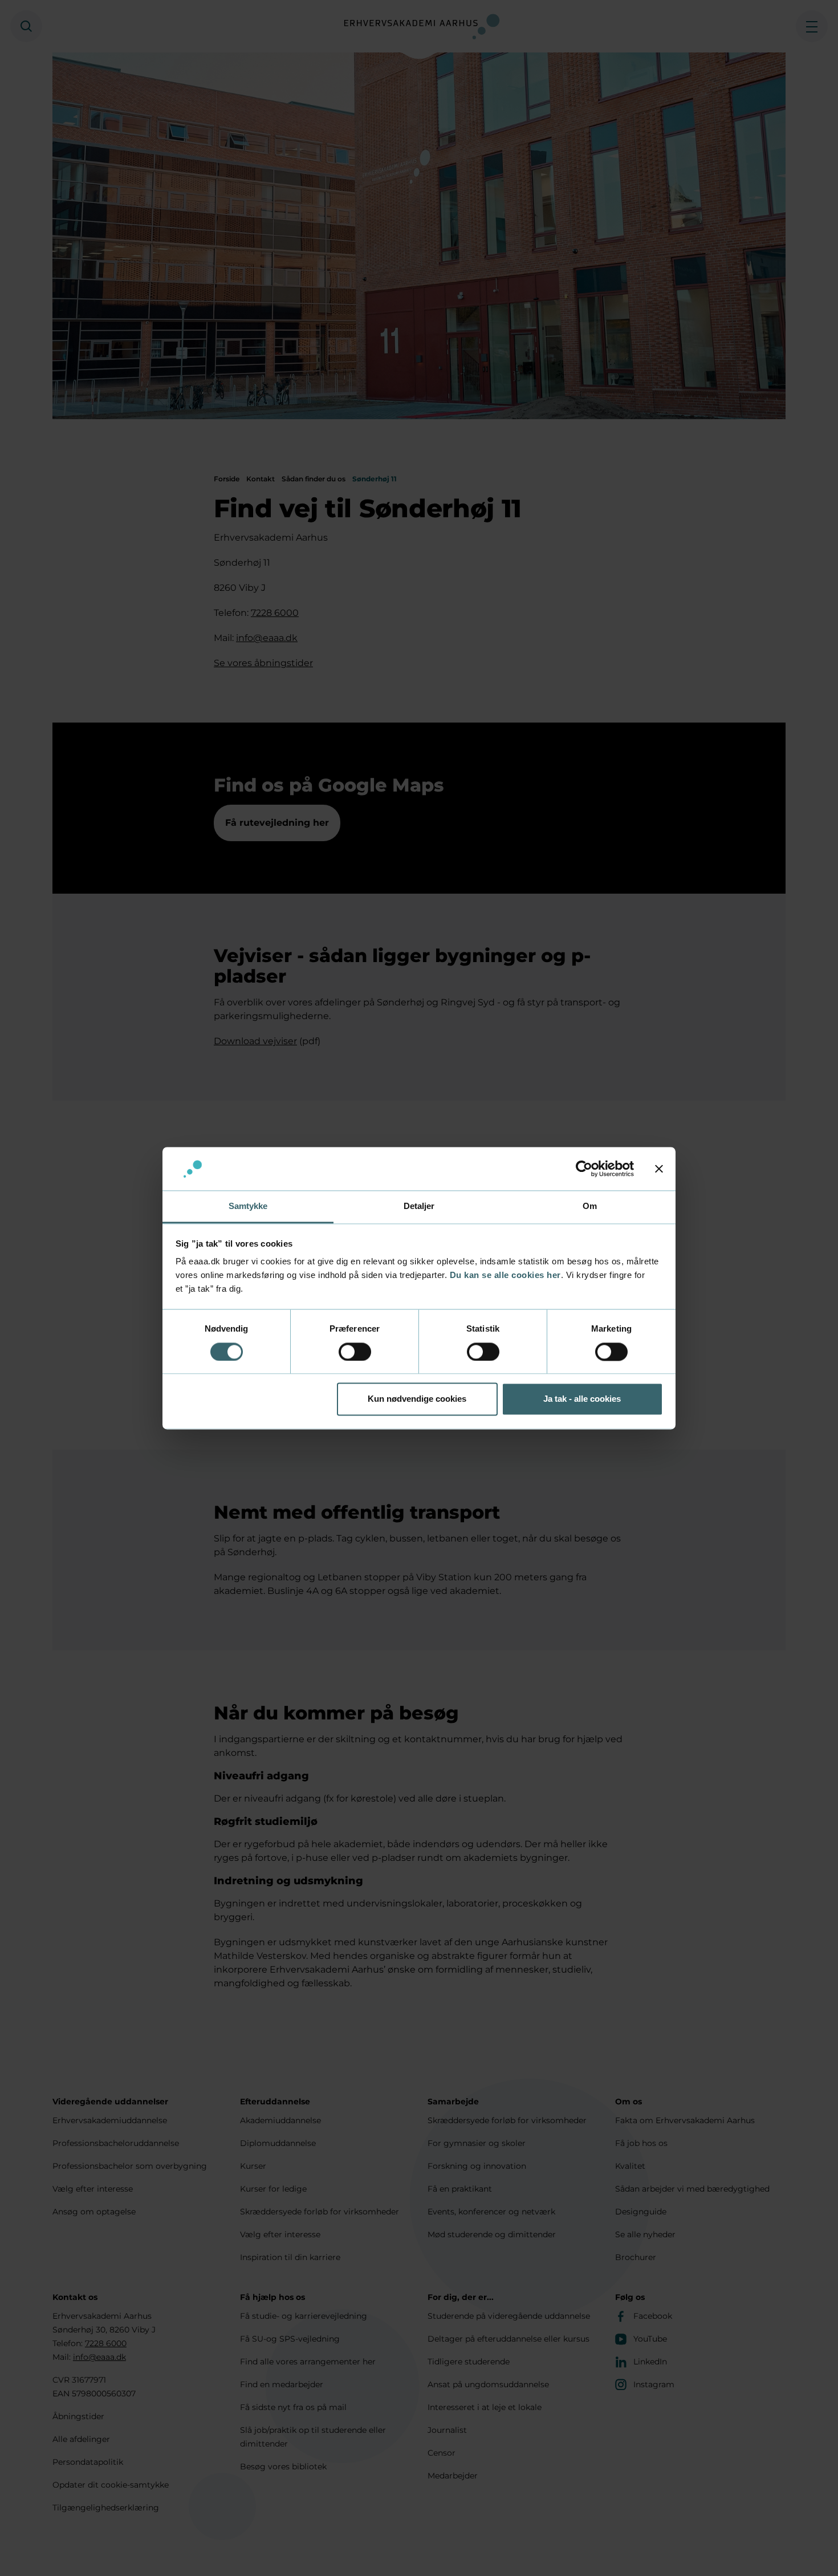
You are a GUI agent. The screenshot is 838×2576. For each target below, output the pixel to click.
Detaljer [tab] (419, 1206)
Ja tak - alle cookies (582, 1399)
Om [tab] (590, 1206)
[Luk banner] (659, 1169)
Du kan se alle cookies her (505, 1275)
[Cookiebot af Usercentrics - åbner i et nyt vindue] (584, 1169)
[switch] (355, 1352)
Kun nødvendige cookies (417, 1399)
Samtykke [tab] (248, 1206)
